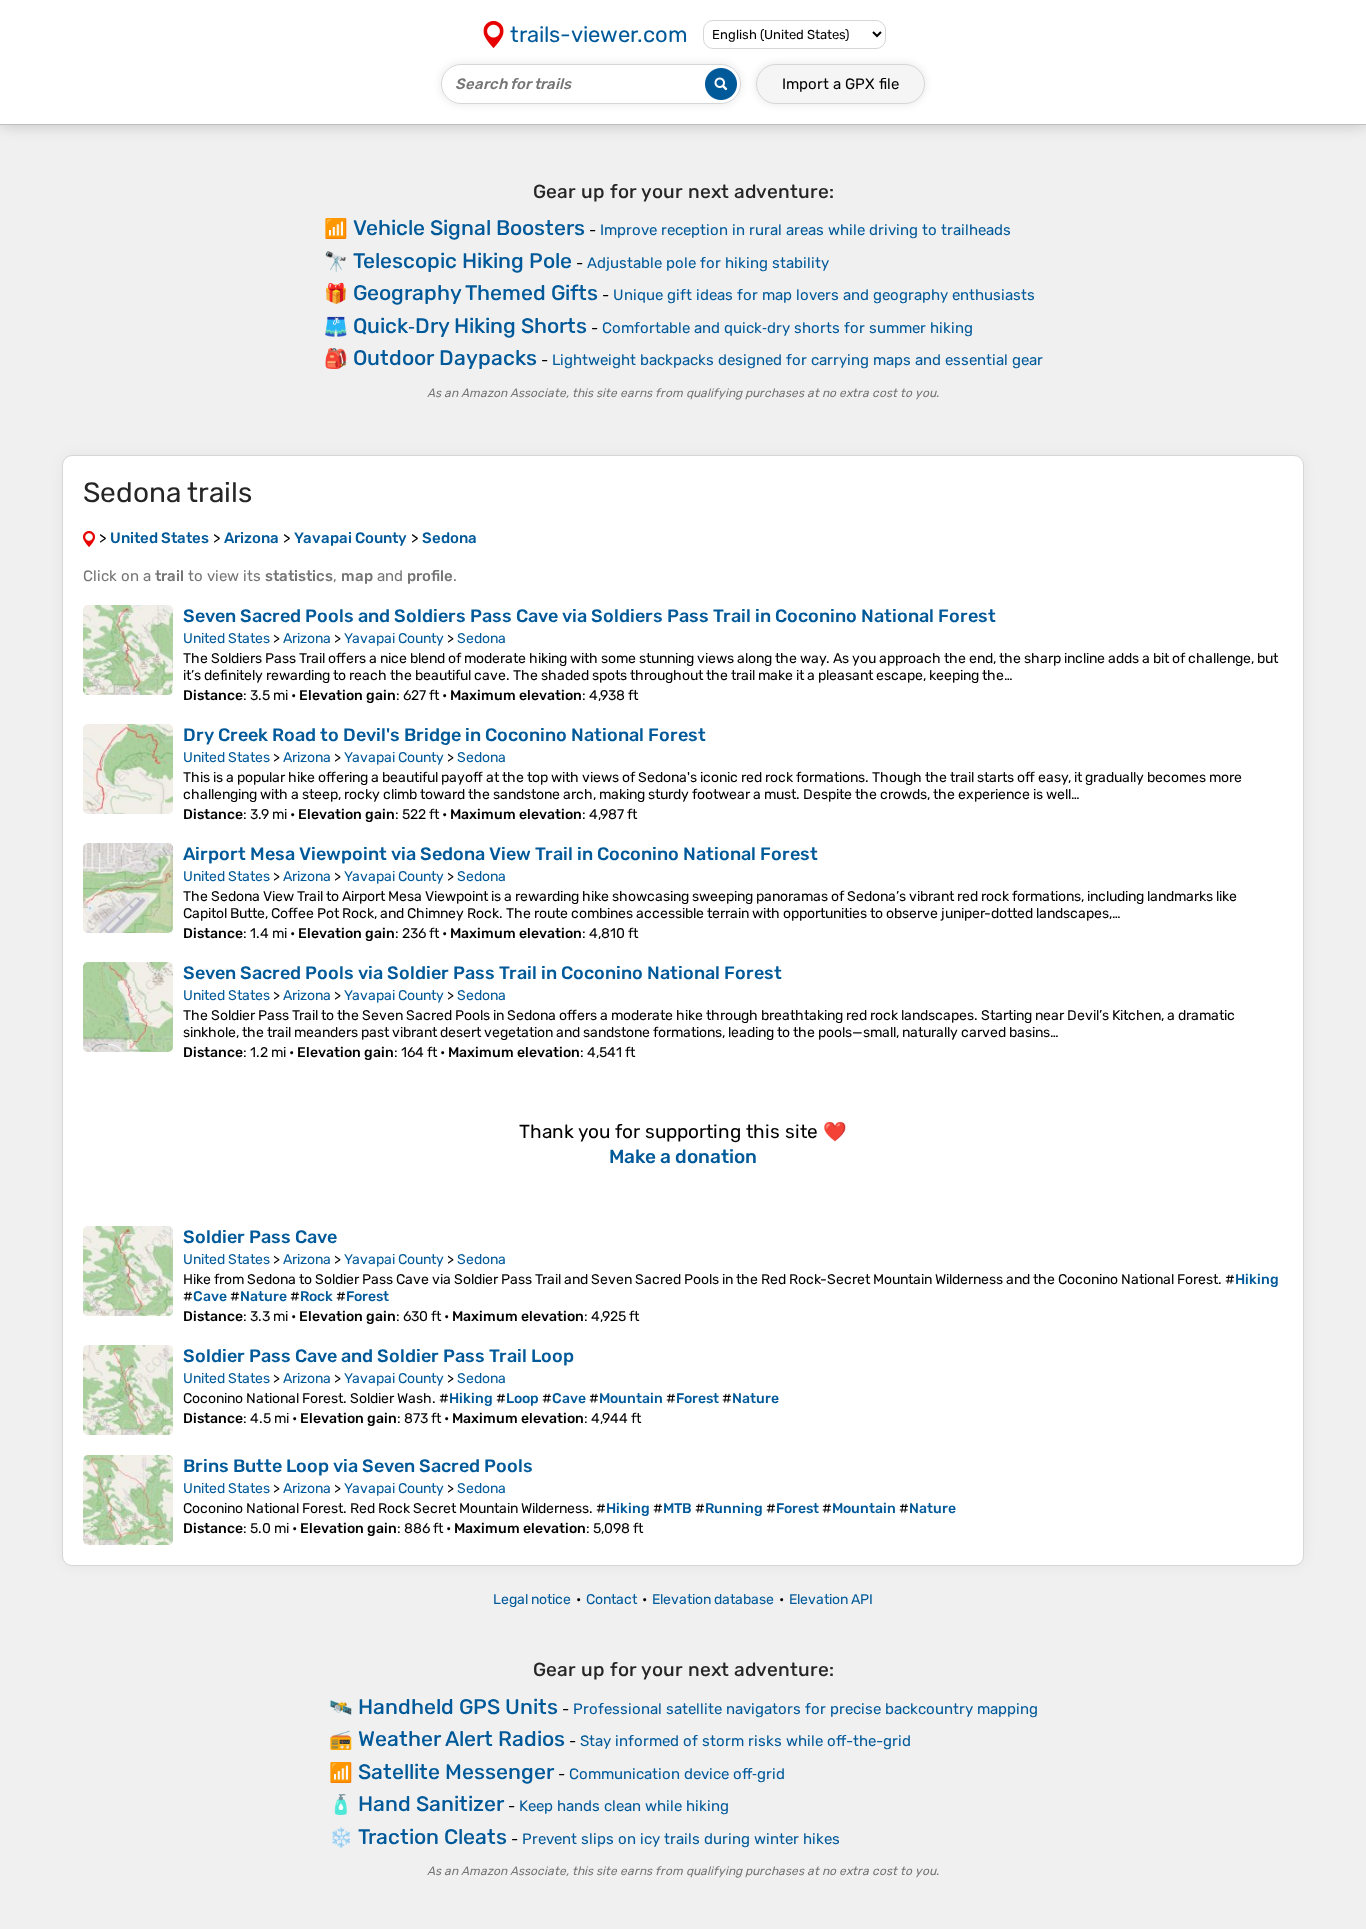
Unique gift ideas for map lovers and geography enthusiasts (824, 295)
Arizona (307, 638)
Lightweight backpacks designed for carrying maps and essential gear (797, 360)
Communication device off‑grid (677, 1774)
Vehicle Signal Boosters (469, 227)
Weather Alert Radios (461, 1738)
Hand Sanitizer (431, 1803)
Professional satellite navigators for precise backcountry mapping (805, 1709)
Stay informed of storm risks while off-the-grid (745, 1741)
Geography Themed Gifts (475, 292)
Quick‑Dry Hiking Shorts (470, 325)
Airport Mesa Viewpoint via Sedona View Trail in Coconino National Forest (500, 854)
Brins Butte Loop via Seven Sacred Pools (358, 1466)
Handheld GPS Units (458, 1706)
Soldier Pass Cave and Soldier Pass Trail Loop (378, 1356)
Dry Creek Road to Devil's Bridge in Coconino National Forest (444, 735)
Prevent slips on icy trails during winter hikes (681, 1839)
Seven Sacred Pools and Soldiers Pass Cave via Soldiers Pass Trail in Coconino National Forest (589, 616)
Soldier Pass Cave (260, 1237)
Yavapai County (394, 638)
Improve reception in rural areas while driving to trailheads (805, 230)
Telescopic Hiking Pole (462, 260)
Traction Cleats (432, 1836)
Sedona (481, 638)
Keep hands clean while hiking (624, 1806)
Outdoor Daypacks (445, 357)
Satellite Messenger (456, 1771)
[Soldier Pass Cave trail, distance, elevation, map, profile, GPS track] (128, 1275)
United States (226, 638)
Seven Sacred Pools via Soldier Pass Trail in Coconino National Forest (482, 973)
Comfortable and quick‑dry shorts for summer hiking (787, 328)
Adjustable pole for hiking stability (708, 263)
